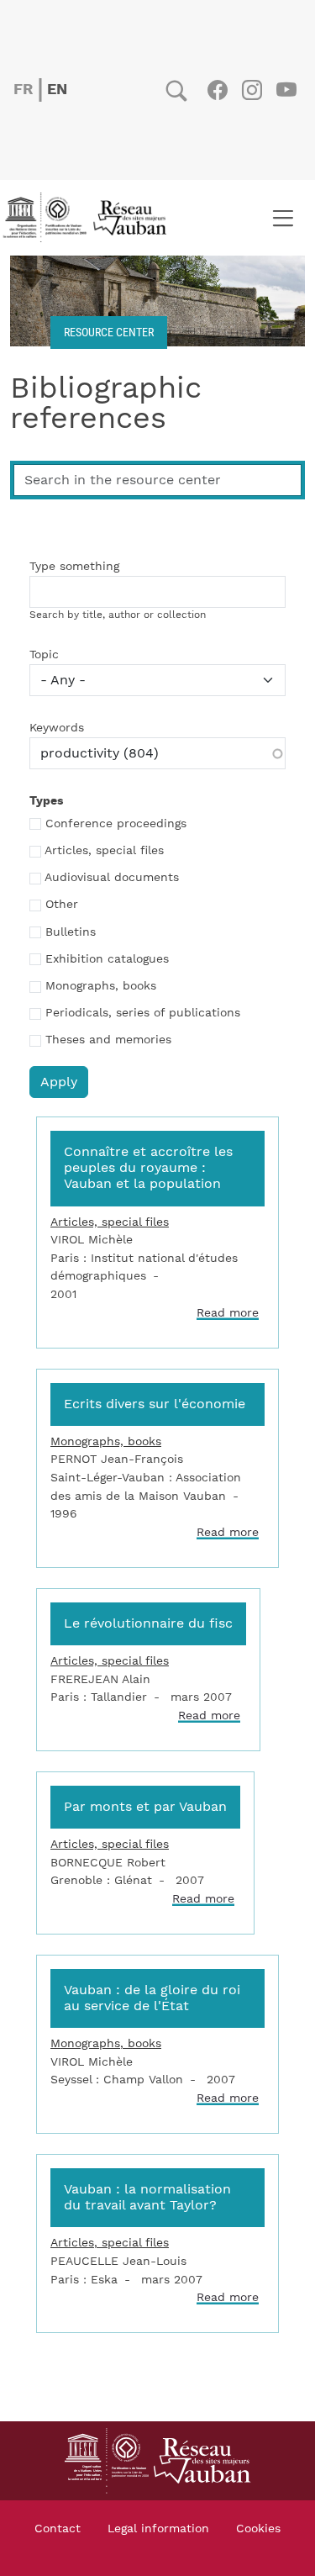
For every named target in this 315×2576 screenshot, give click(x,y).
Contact (58, 2529)
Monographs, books (101, 986)
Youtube (286, 90)
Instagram (252, 90)
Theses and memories (108, 1040)
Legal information (158, 2529)
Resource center (109, 332)
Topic (44, 655)
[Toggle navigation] (283, 218)
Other (62, 905)
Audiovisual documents (112, 878)
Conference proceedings (116, 824)
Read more (228, 1313)
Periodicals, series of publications (143, 1013)
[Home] (90, 218)
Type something (74, 567)
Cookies (258, 2529)
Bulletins (71, 932)
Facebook (217, 90)
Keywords (57, 728)
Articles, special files (104, 851)
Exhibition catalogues (107, 959)
